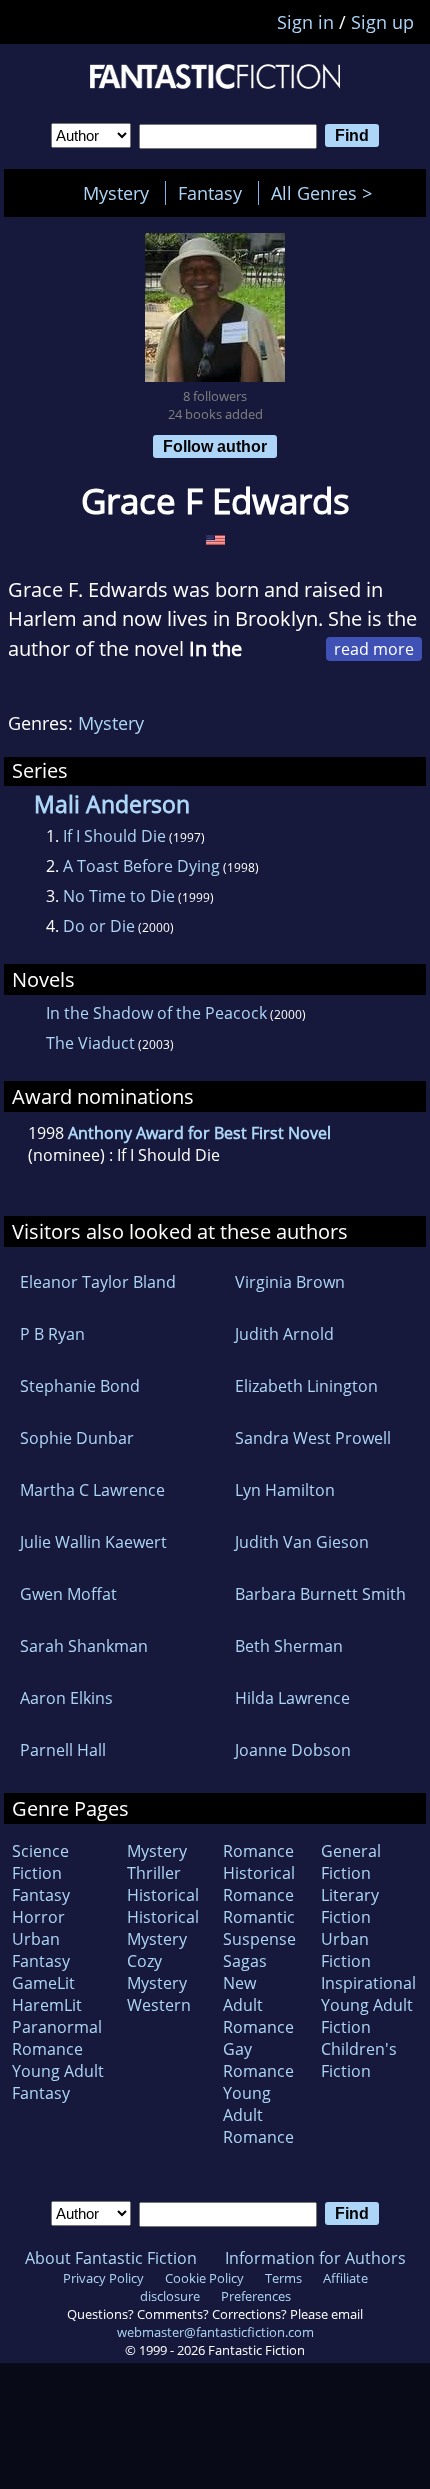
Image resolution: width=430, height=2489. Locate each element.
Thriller (154, 1873)
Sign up (382, 22)
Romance (258, 1851)
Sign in (305, 22)
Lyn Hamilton (285, 1490)
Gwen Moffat (68, 1594)
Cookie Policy (204, 2278)
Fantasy (210, 193)
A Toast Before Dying (141, 866)
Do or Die (99, 926)
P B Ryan (52, 1334)
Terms (283, 2278)
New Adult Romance (258, 2005)
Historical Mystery (163, 1928)
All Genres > (326, 193)
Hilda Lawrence (292, 1698)
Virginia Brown (290, 1282)
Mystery (116, 193)
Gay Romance (258, 2060)
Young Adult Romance (258, 2115)
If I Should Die (114, 836)
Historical (163, 1895)
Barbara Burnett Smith (320, 1594)
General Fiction (351, 1862)
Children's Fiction (359, 2060)
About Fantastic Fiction (111, 2258)
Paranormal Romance (57, 2038)
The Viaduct (90, 1043)
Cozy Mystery (157, 1972)
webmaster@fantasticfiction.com (215, 2332)
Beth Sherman (289, 1646)
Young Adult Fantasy (58, 2082)
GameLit (43, 1983)
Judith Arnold (284, 1334)
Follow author (215, 446)
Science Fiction (40, 1862)
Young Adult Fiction (367, 2016)
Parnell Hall (63, 1750)
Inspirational (368, 1983)
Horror (38, 1917)
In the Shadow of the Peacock (156, 1013)
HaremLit (47, 2005)
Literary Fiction (350, 1906)
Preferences (256, 2296)
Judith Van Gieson (302, 1542)
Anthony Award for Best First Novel (199, 1133)
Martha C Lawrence (92, 1490)
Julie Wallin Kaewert (93, 1542)
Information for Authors (315, 2258)
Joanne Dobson (293, 1750)
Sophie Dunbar (77, 1438)
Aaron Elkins (66, 1698)
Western (159, 2005)
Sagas (245, 1961)
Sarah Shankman (84, 1646)
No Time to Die (119, 896)
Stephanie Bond (80, 1386)
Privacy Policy (103, 2278)
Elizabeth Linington (306, 1386)
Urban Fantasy (41, 1950)
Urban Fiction (346, 1950)
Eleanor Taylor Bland (98, 1282)
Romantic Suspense (259, 1928)
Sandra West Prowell (313, 1438)
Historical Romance (259, 1884)
